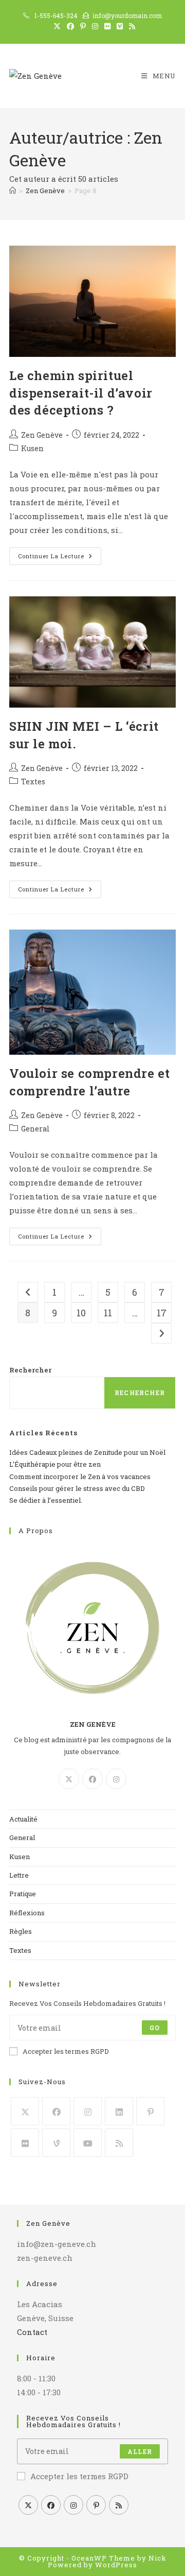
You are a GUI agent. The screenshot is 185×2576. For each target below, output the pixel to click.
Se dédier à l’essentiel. (46, 1500)
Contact (32, 2332)
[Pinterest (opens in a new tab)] (83, 26)
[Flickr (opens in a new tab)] (107, 26)
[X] (69, 1779)
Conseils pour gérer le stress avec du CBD (77, 1488)
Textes (33, 782)
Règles (21, 1931)
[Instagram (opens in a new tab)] (95, 26)
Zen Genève (42, 435)
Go (155, 2028)
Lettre (19, 1875)
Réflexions (27, 1913)
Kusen (32, 448)
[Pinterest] (150, 2111)
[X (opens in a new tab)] (57, 26)
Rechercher (30, 1370)
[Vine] (56, 2143)
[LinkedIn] (119, 2111)
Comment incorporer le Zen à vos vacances (80, 1476)
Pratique (23, 1894)
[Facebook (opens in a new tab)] (70, 26)
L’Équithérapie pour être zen (55, 1464)
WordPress (116, 2565)
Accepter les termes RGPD (66, 2051)
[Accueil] (13, 191)
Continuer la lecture (60, 558)
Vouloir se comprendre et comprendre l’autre (89, 1082)
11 (108, 1313)
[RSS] (119, 2143)
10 (81, 1313)
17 (162, 1313)
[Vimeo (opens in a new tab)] (120, 26)
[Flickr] (25, 2143)
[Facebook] (92, 1779)
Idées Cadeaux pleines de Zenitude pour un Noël (87, 1452)
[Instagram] (116, 1779)
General (35, 1129)
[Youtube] (88, 2143)
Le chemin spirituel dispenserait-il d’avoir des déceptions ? (81, 393)
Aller (140, 2451)
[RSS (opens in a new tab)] (131, 26)
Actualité (23, 1819)
